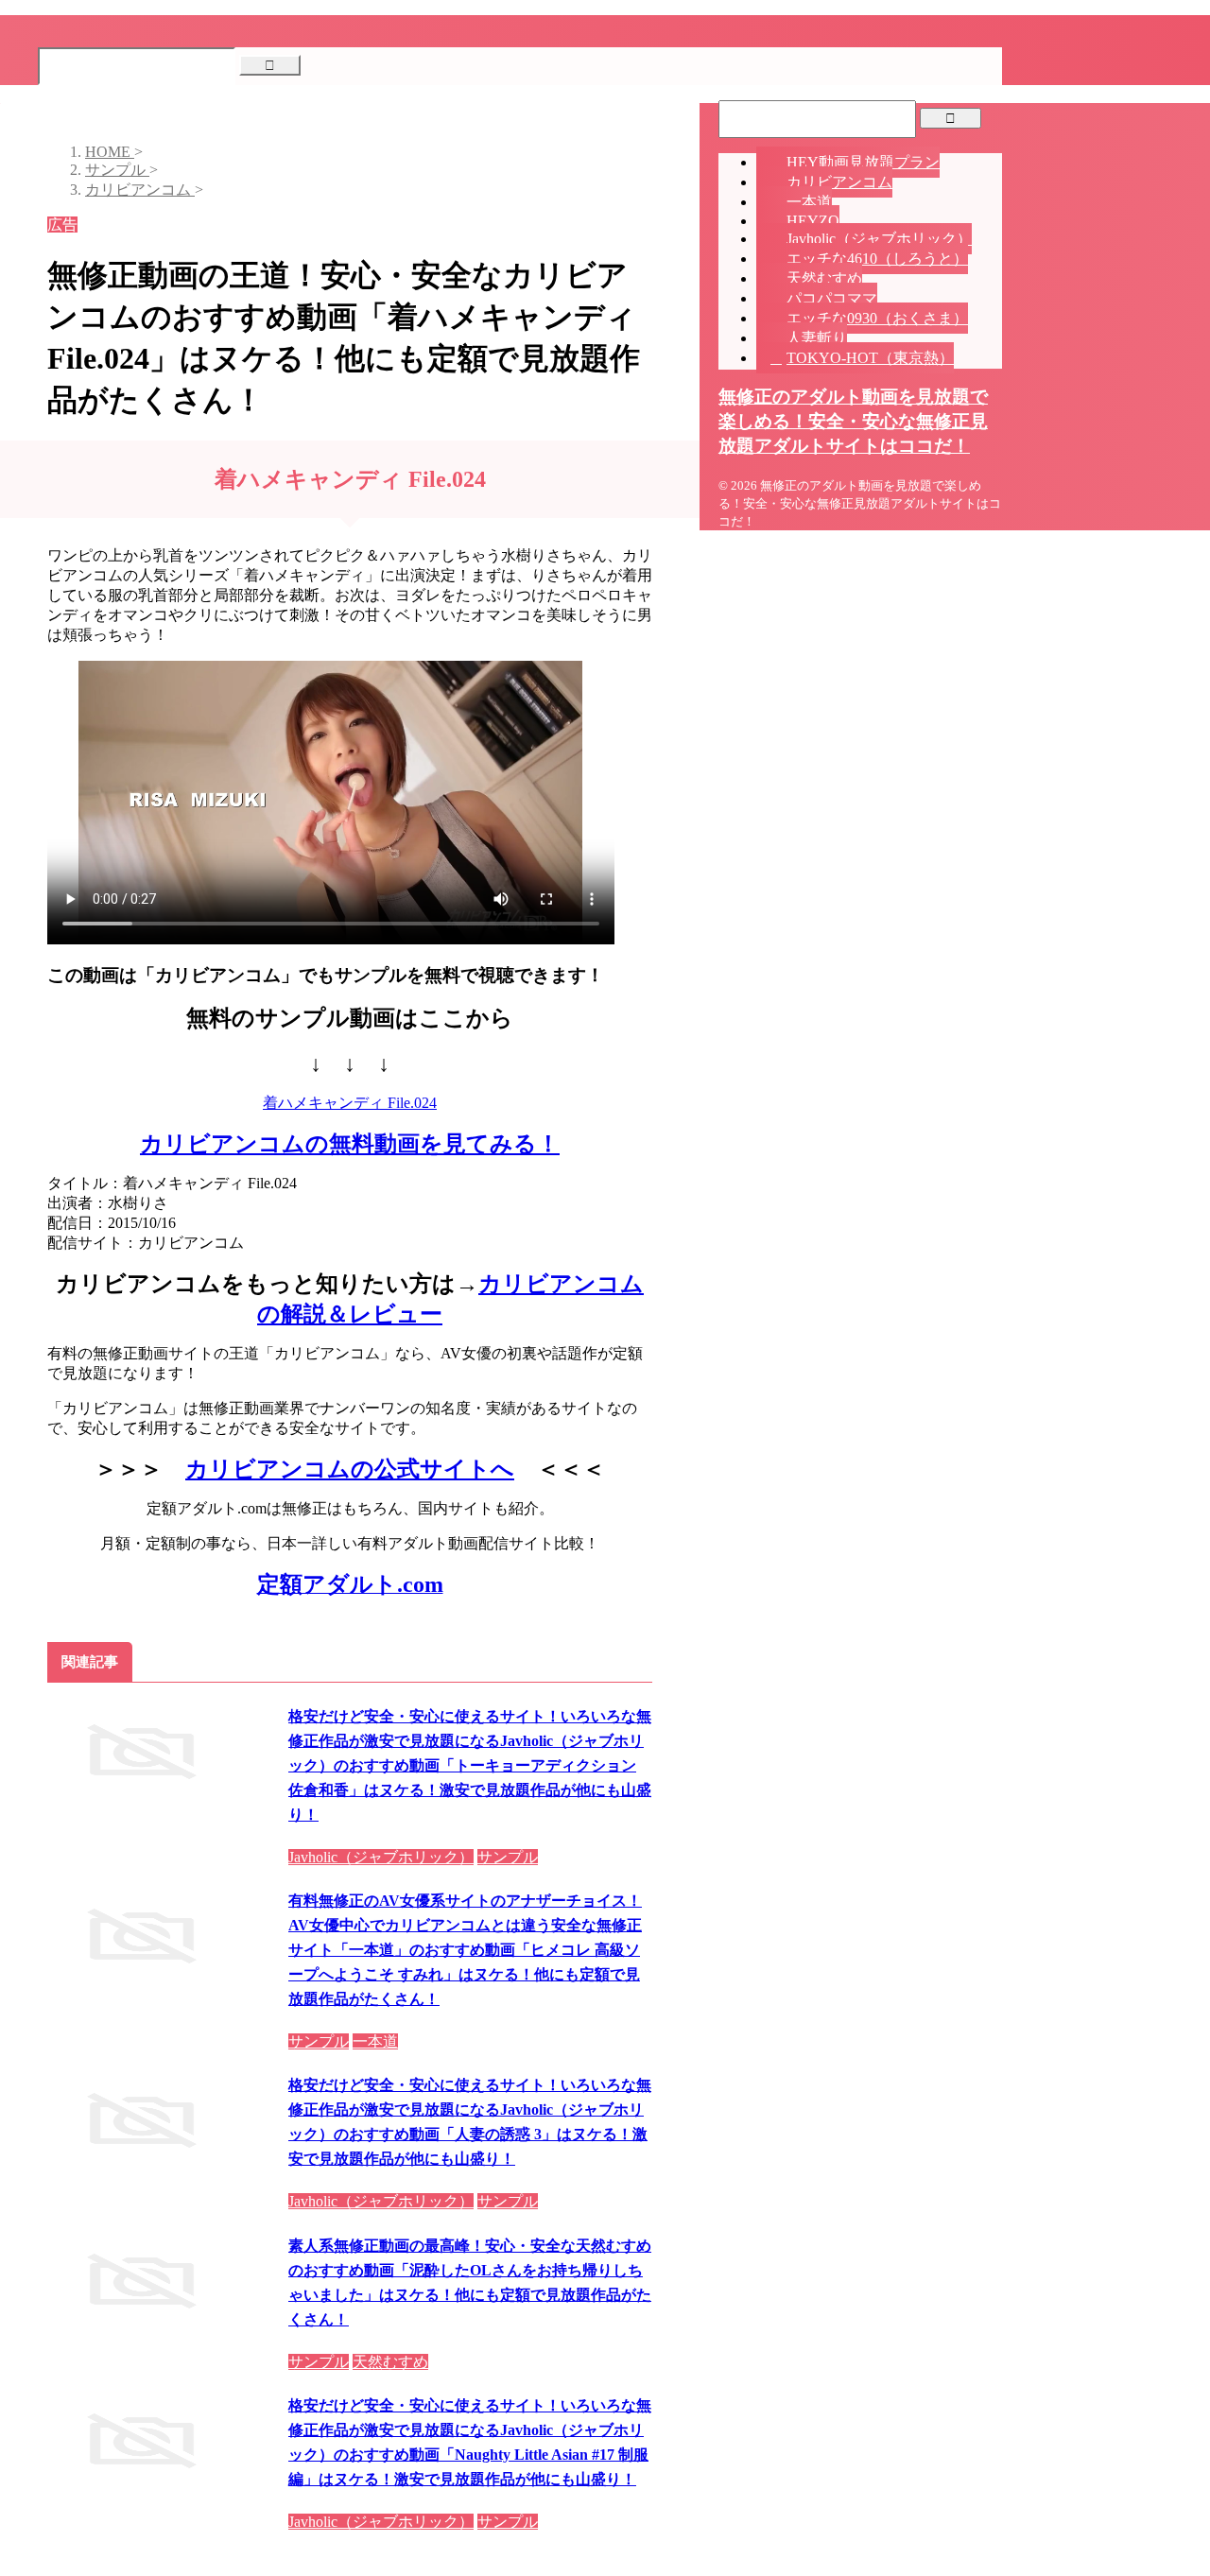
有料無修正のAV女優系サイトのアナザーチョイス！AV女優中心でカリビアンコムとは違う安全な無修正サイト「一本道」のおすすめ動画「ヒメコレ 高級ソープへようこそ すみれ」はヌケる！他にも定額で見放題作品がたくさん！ (465, 1950)
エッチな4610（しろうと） (877, 259)
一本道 (809, 202)
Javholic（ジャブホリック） (879, 239)
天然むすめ (824, 278)
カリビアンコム (839, 182)
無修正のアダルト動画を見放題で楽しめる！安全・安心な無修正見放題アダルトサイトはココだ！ (853, 421)
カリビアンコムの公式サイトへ (350, 1469)
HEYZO (813, 221)
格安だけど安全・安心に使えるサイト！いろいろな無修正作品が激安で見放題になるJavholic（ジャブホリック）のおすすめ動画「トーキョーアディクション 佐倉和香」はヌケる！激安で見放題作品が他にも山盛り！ (470, 1765)
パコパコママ (832, 298)
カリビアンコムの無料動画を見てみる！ (350, 1144)
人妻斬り (817, 338)
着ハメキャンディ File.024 (350, 1103)
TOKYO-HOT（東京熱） (870, 358)
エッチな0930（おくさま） (877, 318)
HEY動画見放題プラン (863, 162)
